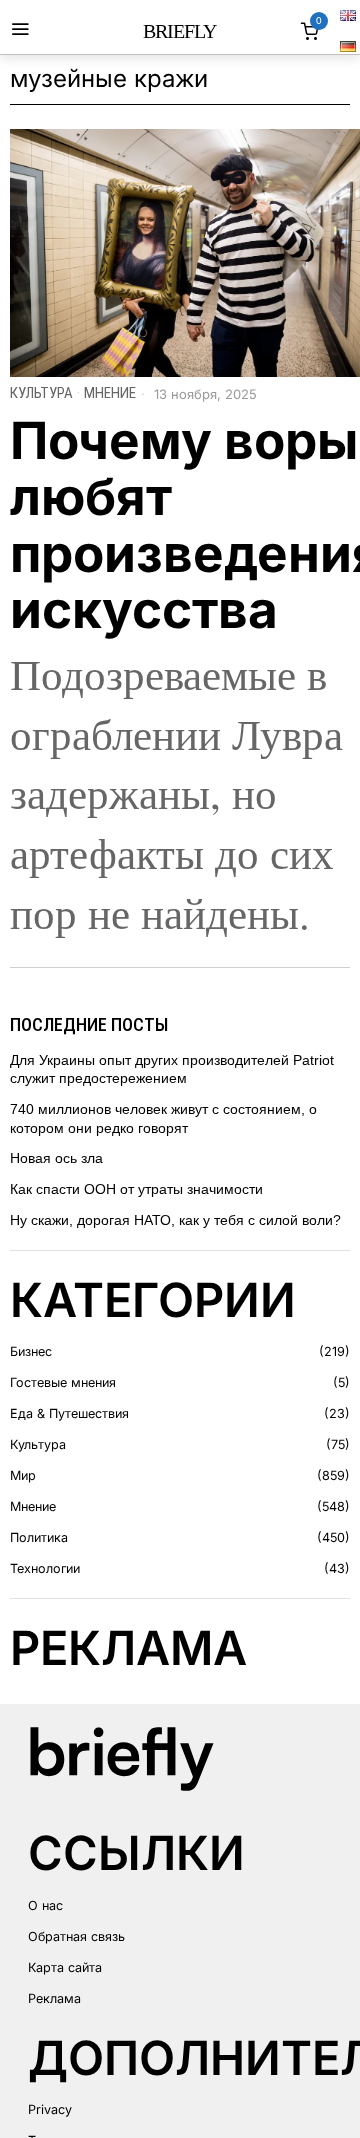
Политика (39, 1537)
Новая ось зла (56, 1158)
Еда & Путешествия (69, 1413)
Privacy (50, 2109)
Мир (23, 1475)
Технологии (45, 1568)
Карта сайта (65, 1967)
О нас (45, 1905)
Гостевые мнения (63, 1382)
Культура (41, 393)
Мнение (110, 393)
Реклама (54, 1998)
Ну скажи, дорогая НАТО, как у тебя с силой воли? (175, 1220)
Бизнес (31, 1351)
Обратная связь (76, 1936)
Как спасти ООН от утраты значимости (136, 1189)
